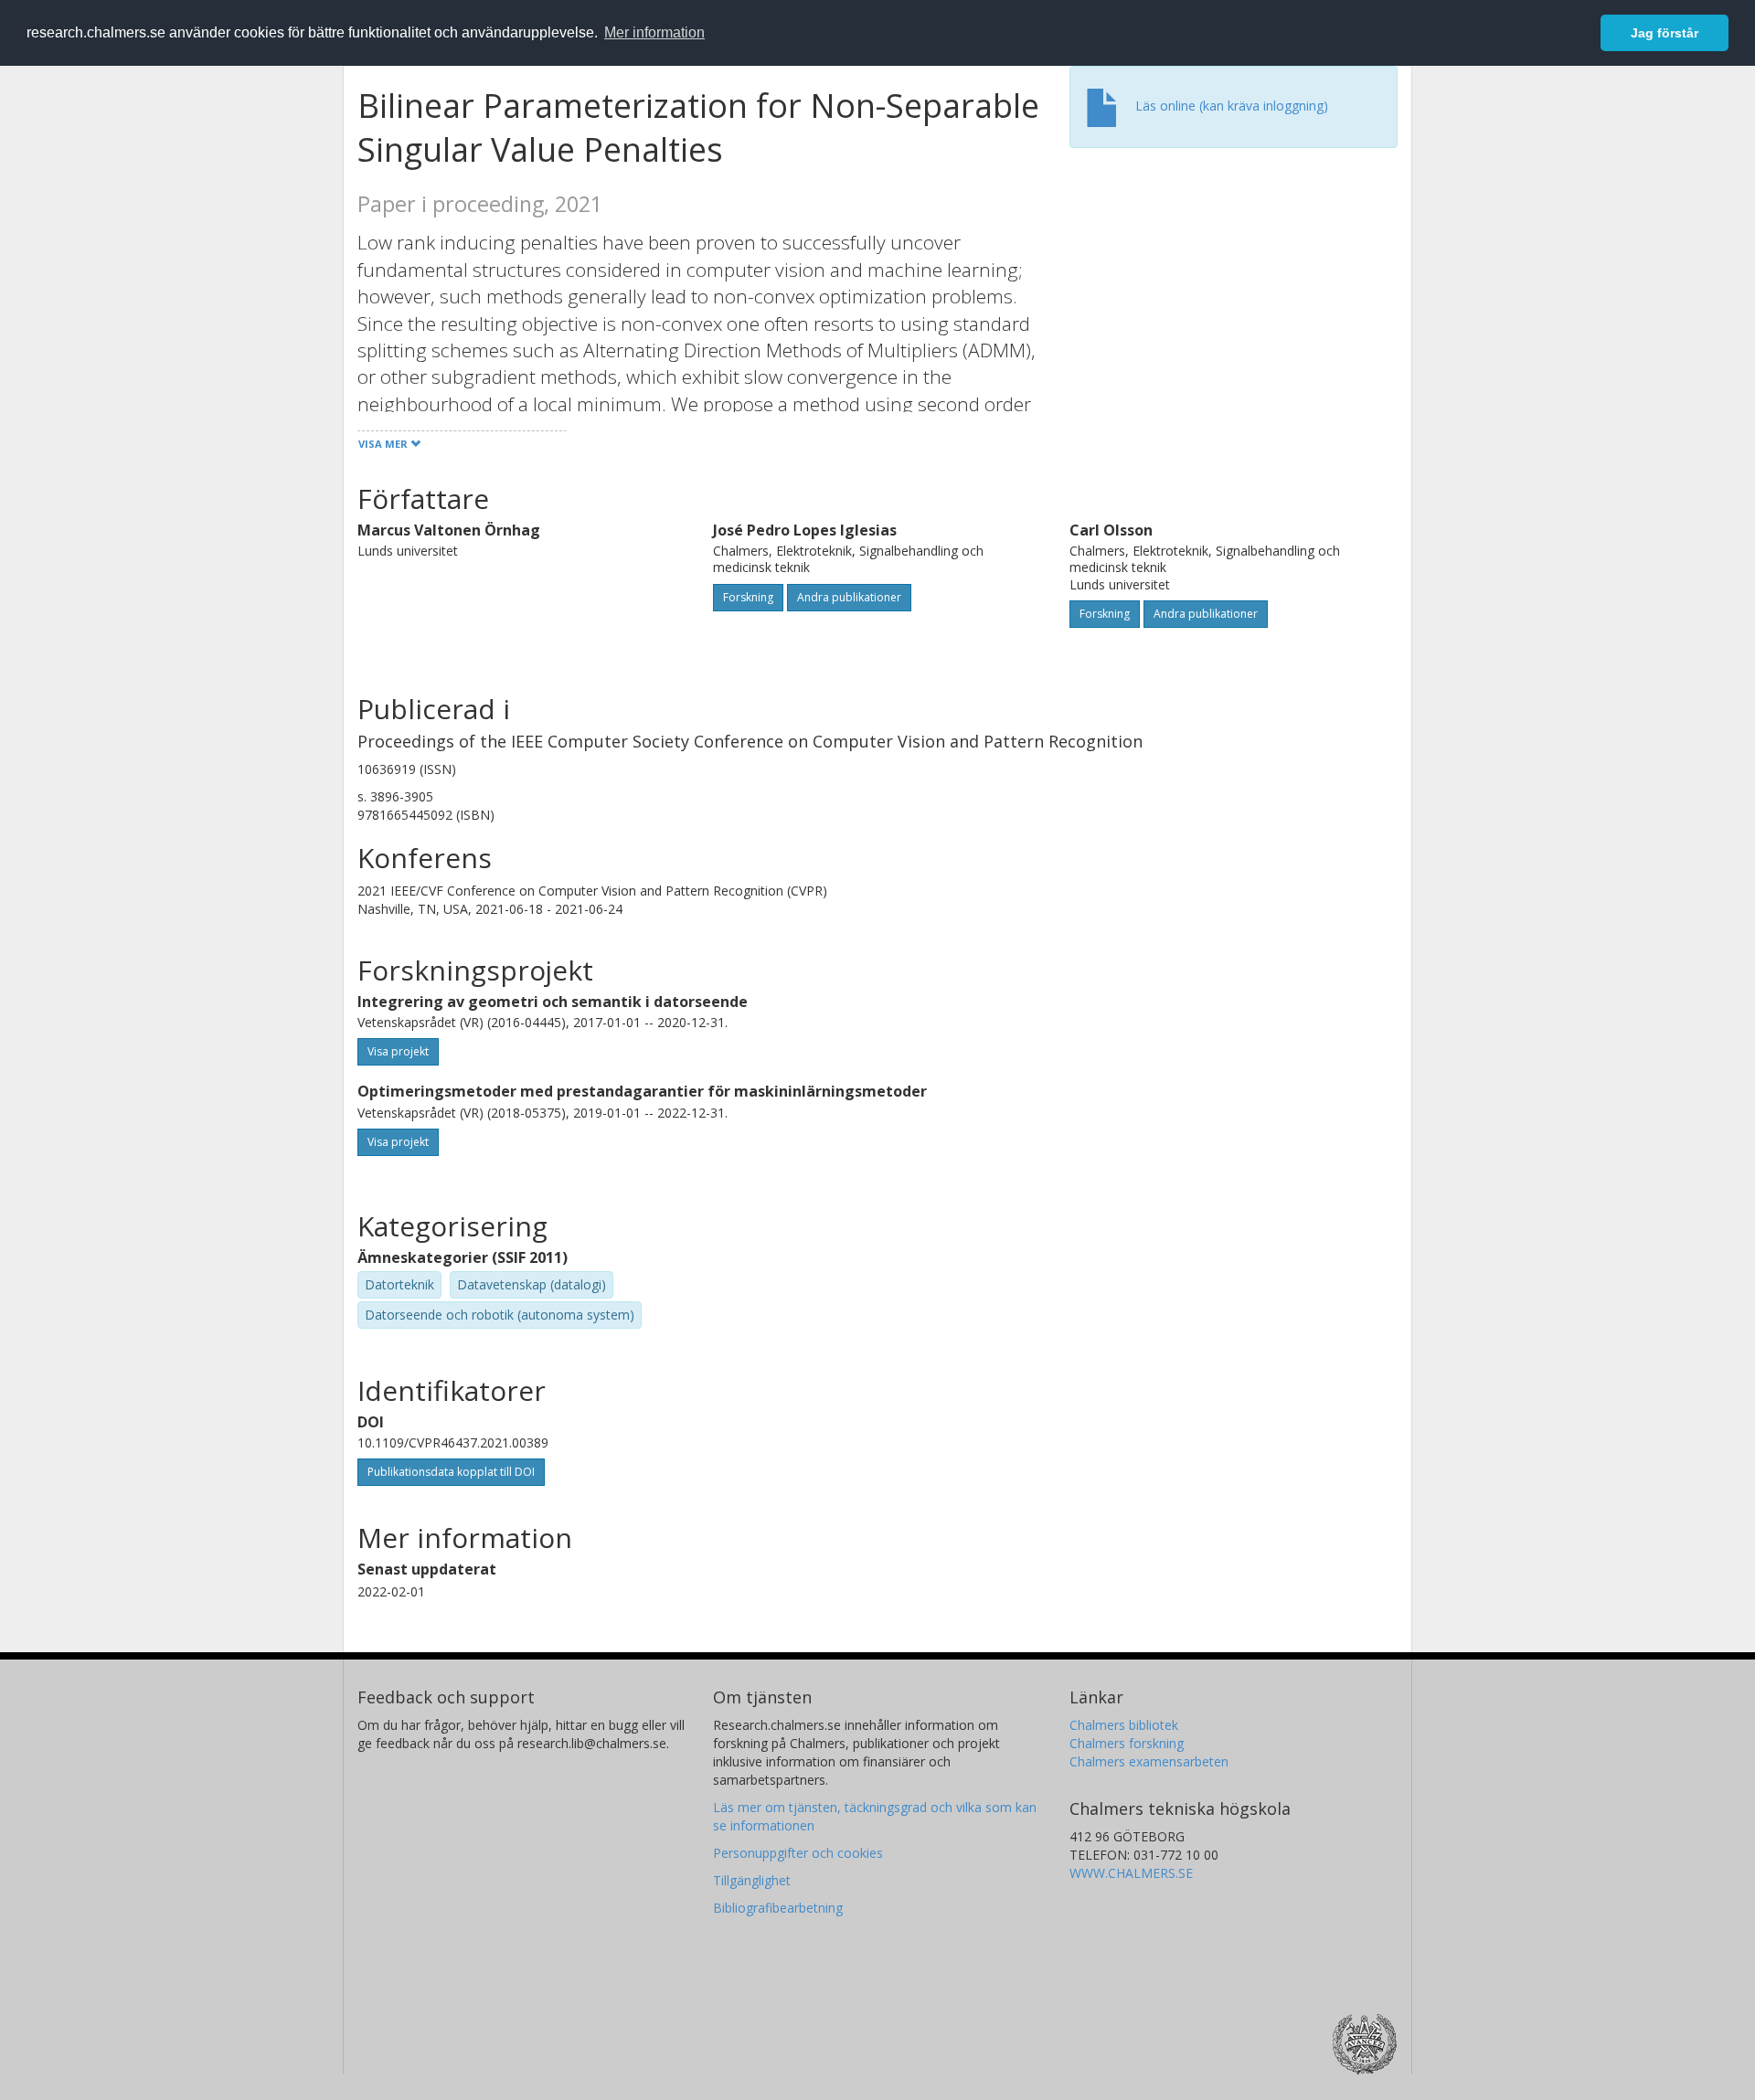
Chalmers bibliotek (1124, 1725)
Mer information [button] (654, 32)
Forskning (748, 597)
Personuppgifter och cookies (798, 1853)
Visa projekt (398, 1051)
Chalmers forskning (1127, 1743)
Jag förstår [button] (1665, 33)
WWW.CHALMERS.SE (1131, 1873)
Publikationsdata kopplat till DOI (451, 1472)
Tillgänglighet (752, 1880)
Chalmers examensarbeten (1149, 1761)
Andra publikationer (849, 597)
